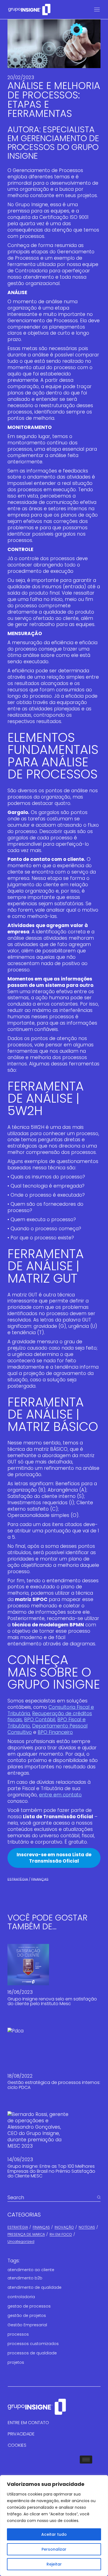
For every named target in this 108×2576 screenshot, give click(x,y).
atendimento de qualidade (34, 2287)
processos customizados (33, 2344)
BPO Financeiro (55, 1732)
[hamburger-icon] (86, 2460)
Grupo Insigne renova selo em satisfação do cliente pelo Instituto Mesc (52, 2001)
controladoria (21, 2297)
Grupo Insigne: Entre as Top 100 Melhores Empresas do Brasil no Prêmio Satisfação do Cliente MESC (51, 2171)
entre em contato (60, 1795)
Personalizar (54, 2549)
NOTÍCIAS (87, 2227)
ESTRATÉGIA (18, 1879)
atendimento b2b (25, 2278)
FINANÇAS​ (40, 1879)
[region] (54, 2526)
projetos (16, 2362)
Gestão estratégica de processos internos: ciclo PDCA (54, 2085)
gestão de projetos (27, 2316)
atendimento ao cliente (31, 2270)
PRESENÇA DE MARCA (26, 2234)
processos (18, 2334)
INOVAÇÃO (64, 2227)
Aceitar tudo (54, 2534)
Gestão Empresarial (27, 2325)
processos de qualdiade (32, 2353)
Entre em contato (28, 2423)
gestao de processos (29, 2306)
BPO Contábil (40, 1720)
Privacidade (21, 2434)
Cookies (17, 2445)
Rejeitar (54, 2564)
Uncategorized (21, 2241)
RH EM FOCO (61, 2234)
